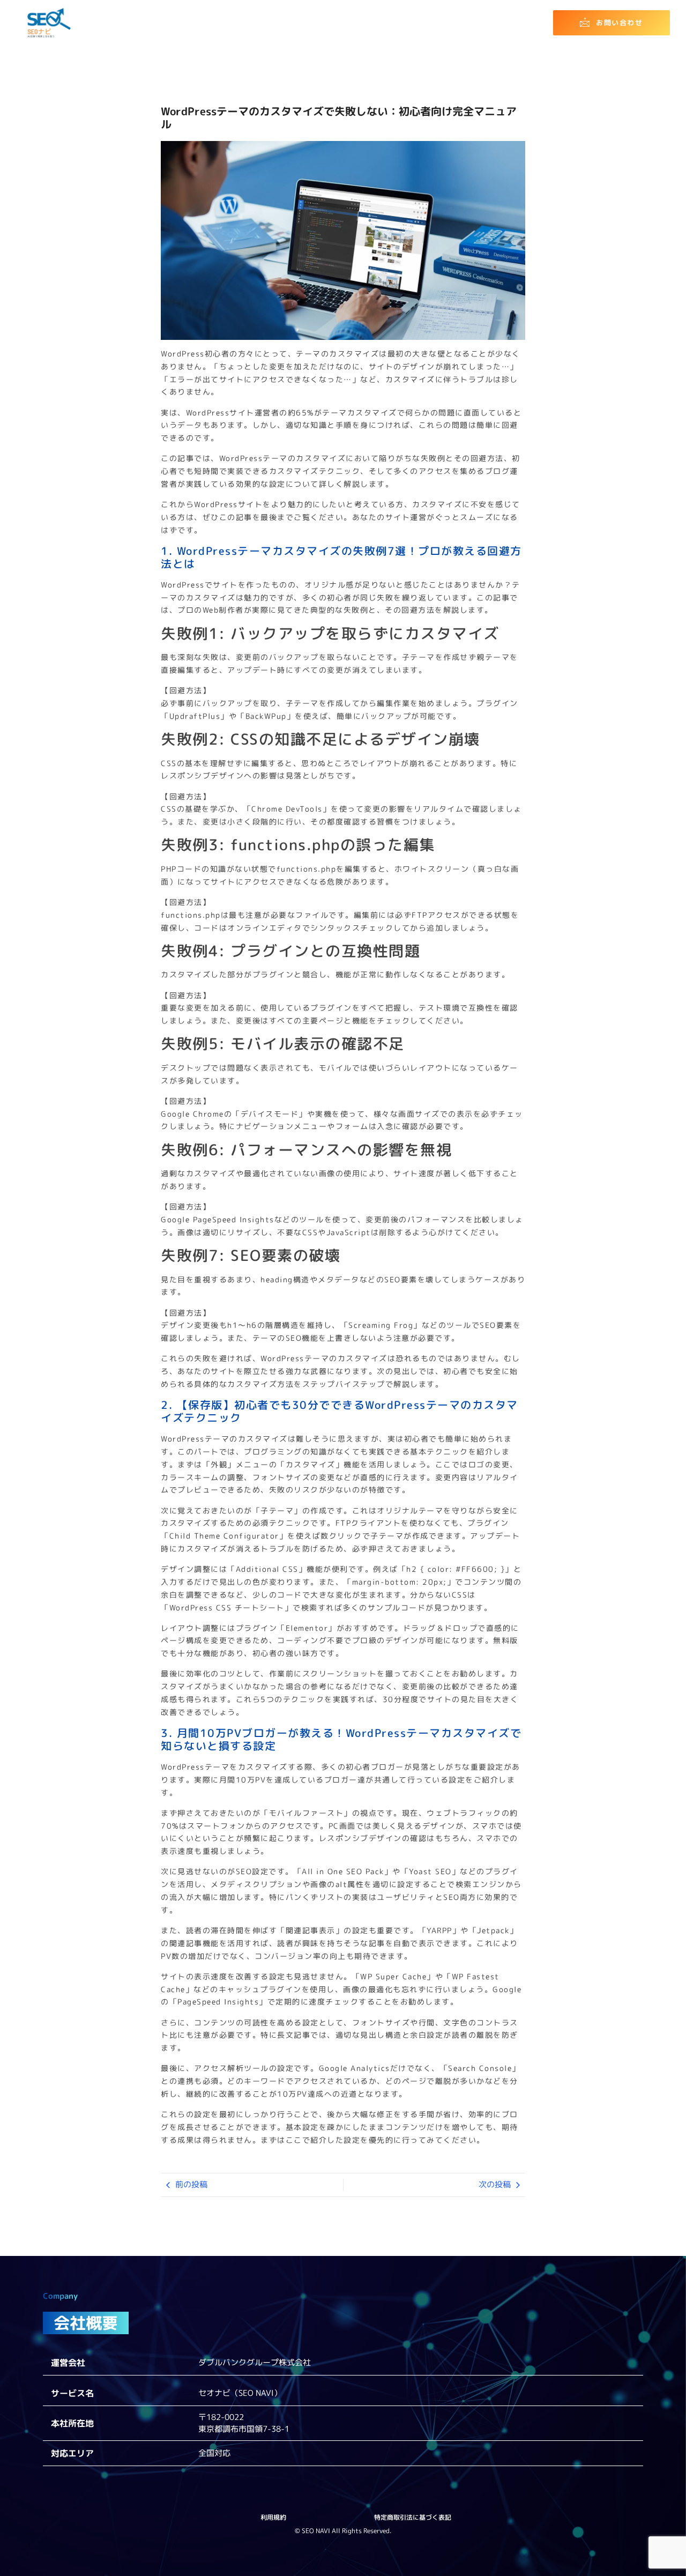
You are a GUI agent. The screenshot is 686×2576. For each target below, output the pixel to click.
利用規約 (273, 2517)
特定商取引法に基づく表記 (413, 2517)
